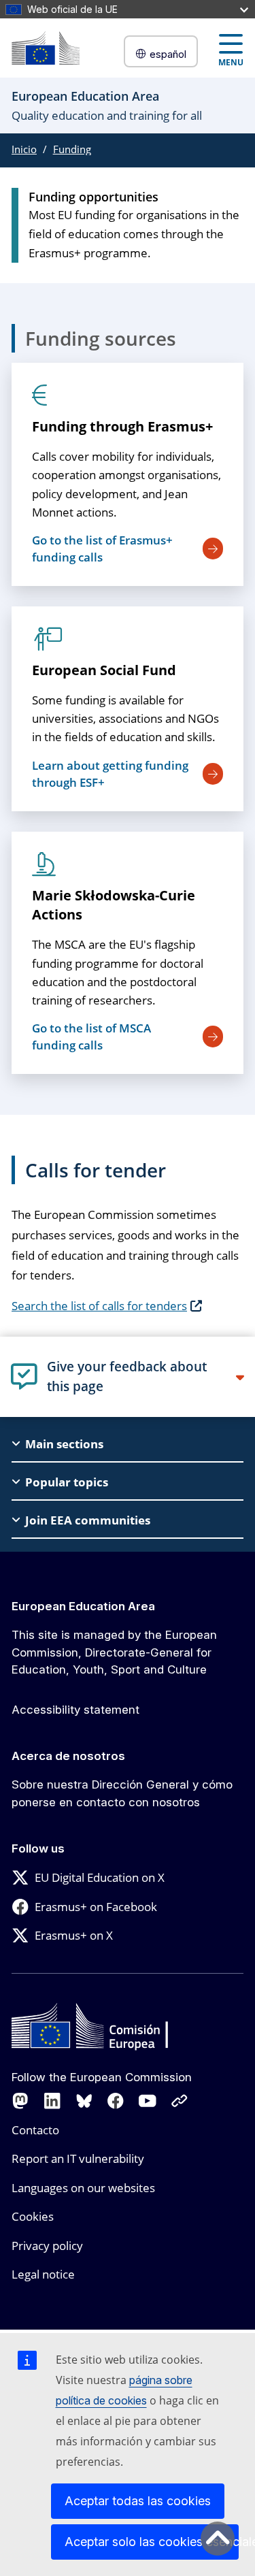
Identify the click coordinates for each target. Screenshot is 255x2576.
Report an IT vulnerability (78, 2158)
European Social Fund (104, 670)
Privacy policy (47, 2246)
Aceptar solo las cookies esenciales (152, 2542)
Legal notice (43, 2274)
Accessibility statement (75, 1710)
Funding (72, 149)
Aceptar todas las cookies (138, 2501)
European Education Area (83, 1606)
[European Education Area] (46, 48)
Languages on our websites (83, 2188)
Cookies (33, 2216)
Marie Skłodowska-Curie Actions (114, 905)
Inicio (24, 149)
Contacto (35, 2130)
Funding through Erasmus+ (122, 426)
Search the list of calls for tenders (99, 1306)
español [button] (168, 54)
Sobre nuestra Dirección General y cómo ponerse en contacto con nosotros (122, 1793)
